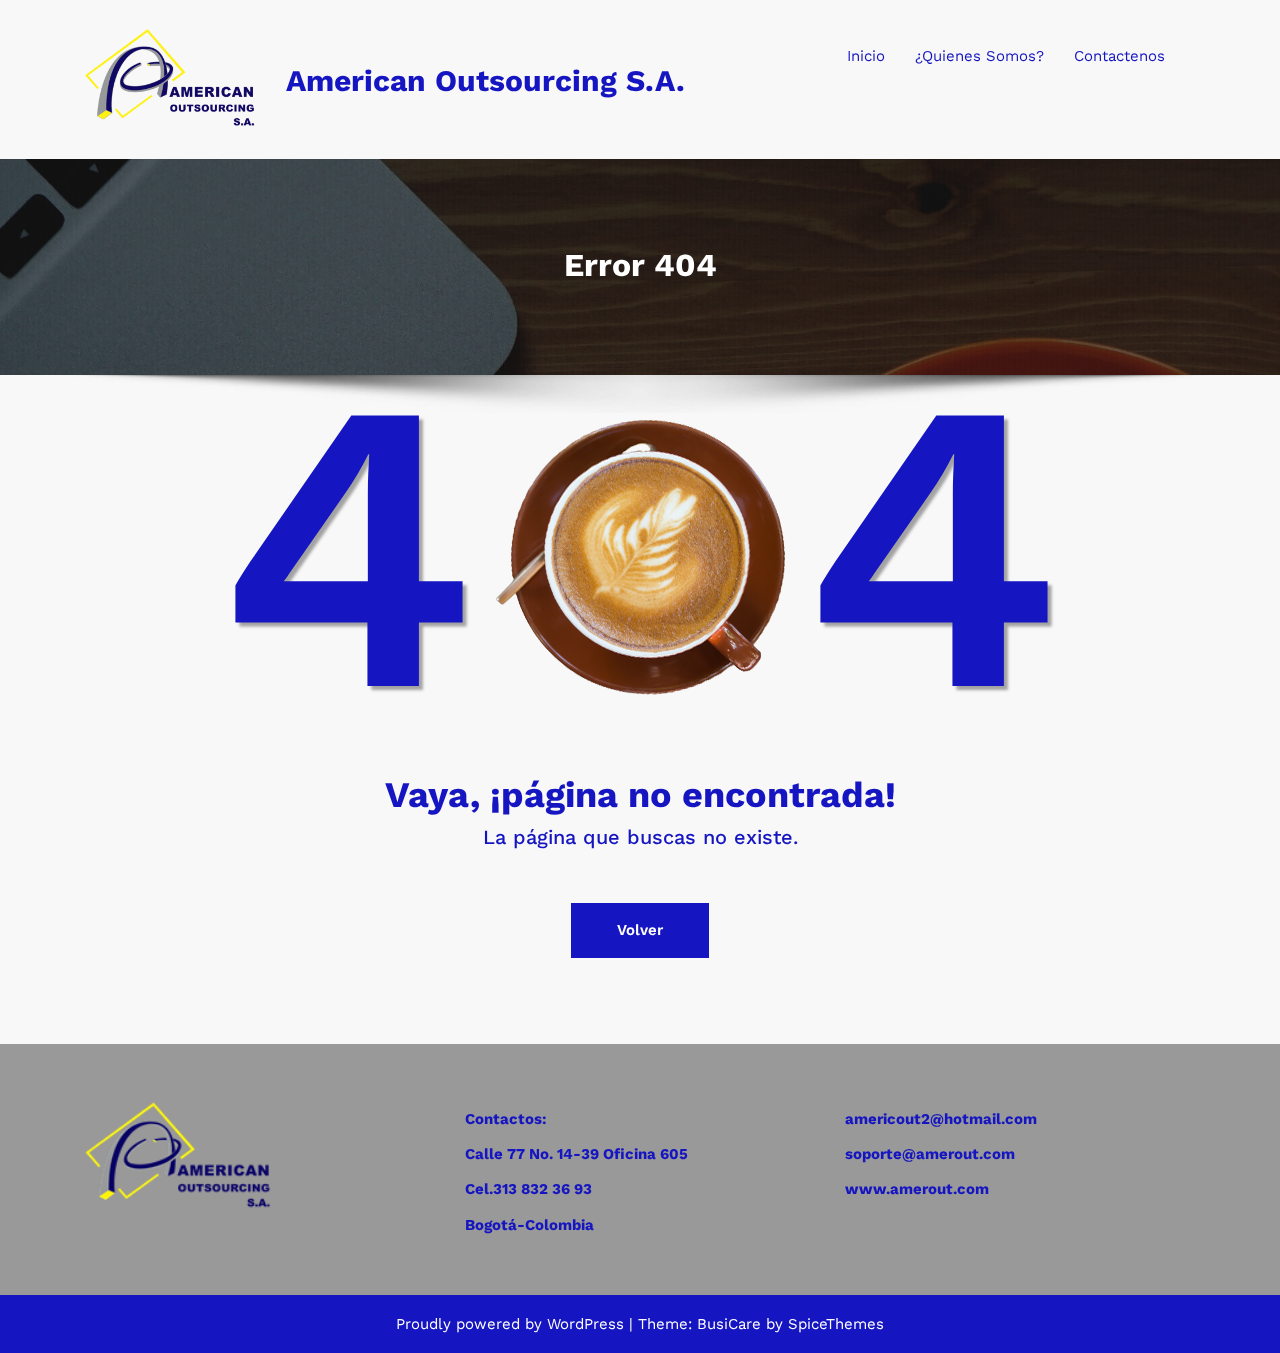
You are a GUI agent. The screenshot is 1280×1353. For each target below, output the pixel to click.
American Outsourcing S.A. (485, 80)
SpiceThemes (833, 1324)
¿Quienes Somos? (979, 56)
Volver (640, 930)
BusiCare (731, 1324)
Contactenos (1119, 56)
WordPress (585, 1324)
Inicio (866, 56)
